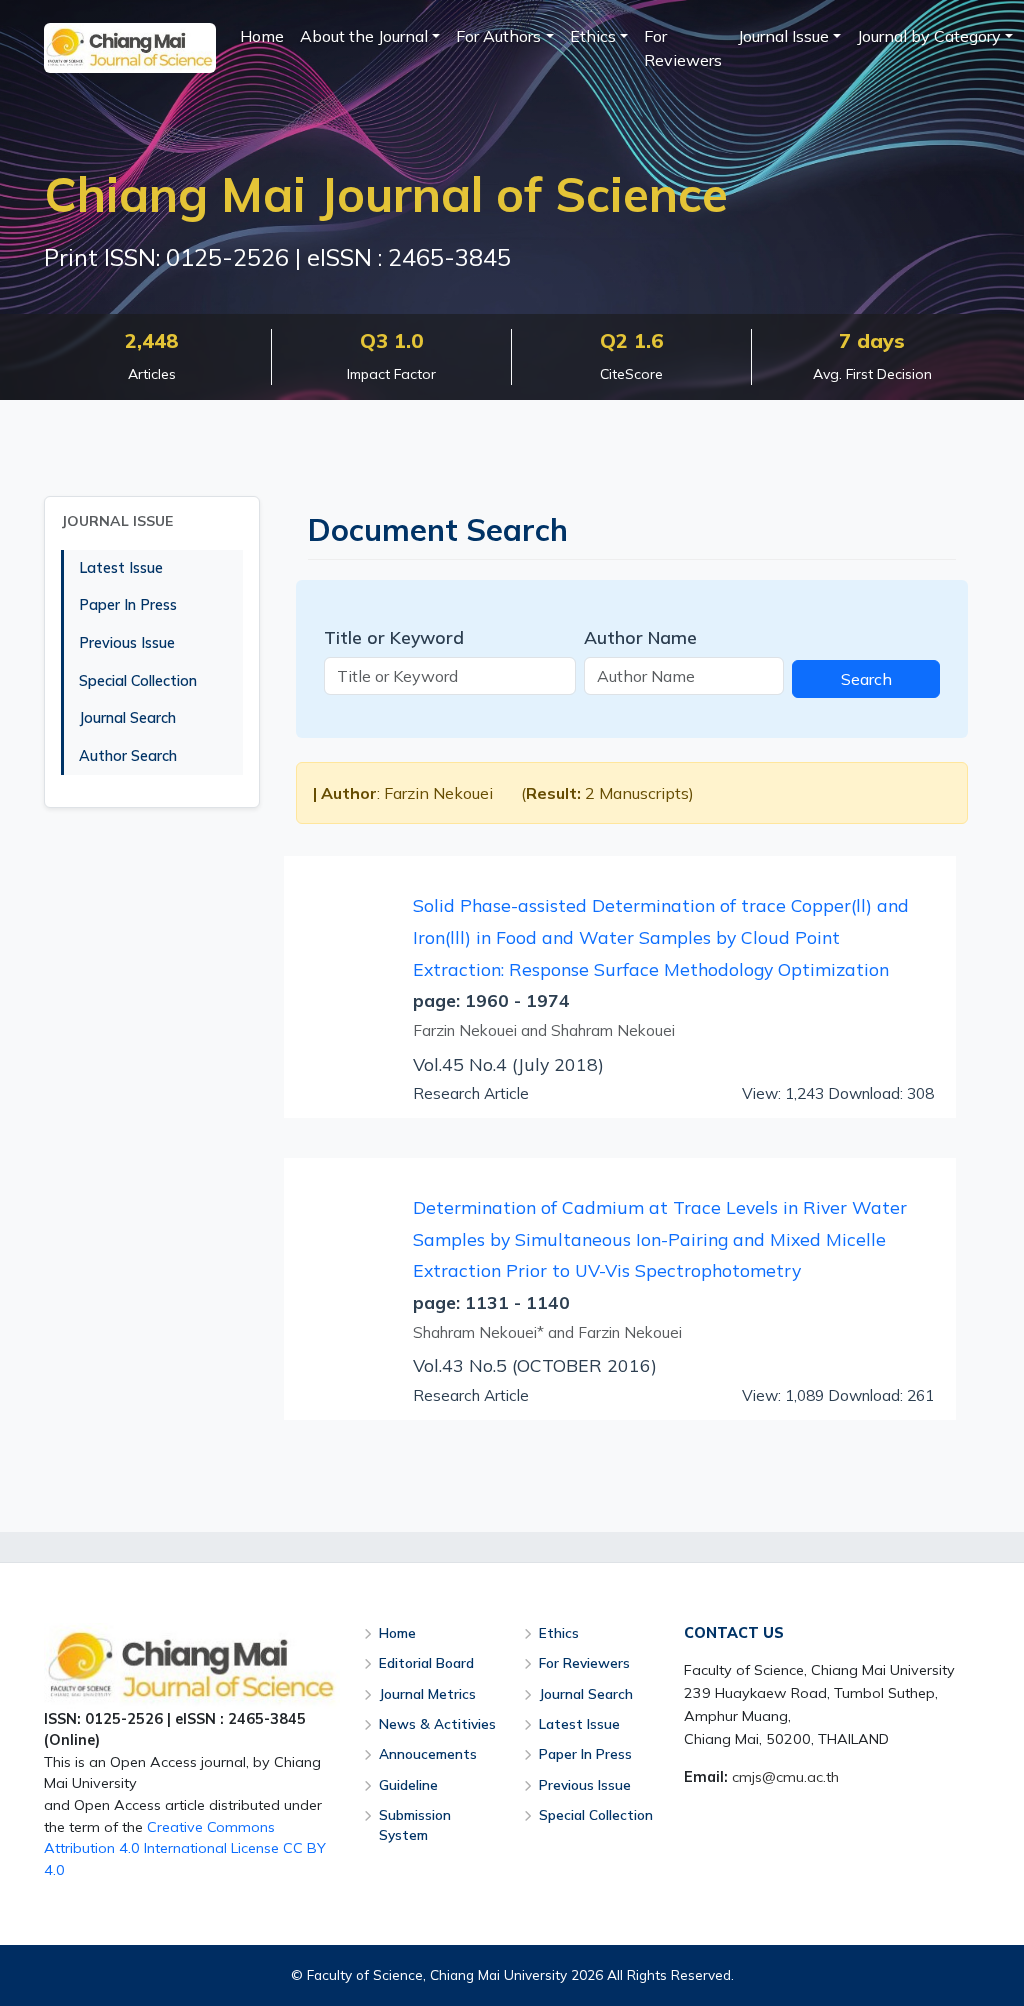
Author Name (640, 637)
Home (262, 36)
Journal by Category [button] (929, 36)
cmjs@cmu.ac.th (785, 1777)
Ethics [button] (593, 36)
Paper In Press (128, 605)
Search (866, 679)
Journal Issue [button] (783, 36)
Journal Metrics (427, 1693)
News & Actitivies (437, 1723)
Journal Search (127, 718)
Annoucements (428, 1753)
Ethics (559, 1632)
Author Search (128, 756)
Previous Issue (127, 643)
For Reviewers (683, 48)
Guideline (408, 1784)
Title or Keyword (394, 637)
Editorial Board (426, 1662)
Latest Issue (121, 568)
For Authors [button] (498, 36)
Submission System (415, 1824)
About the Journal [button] (364, 36)
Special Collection (138, 681)
